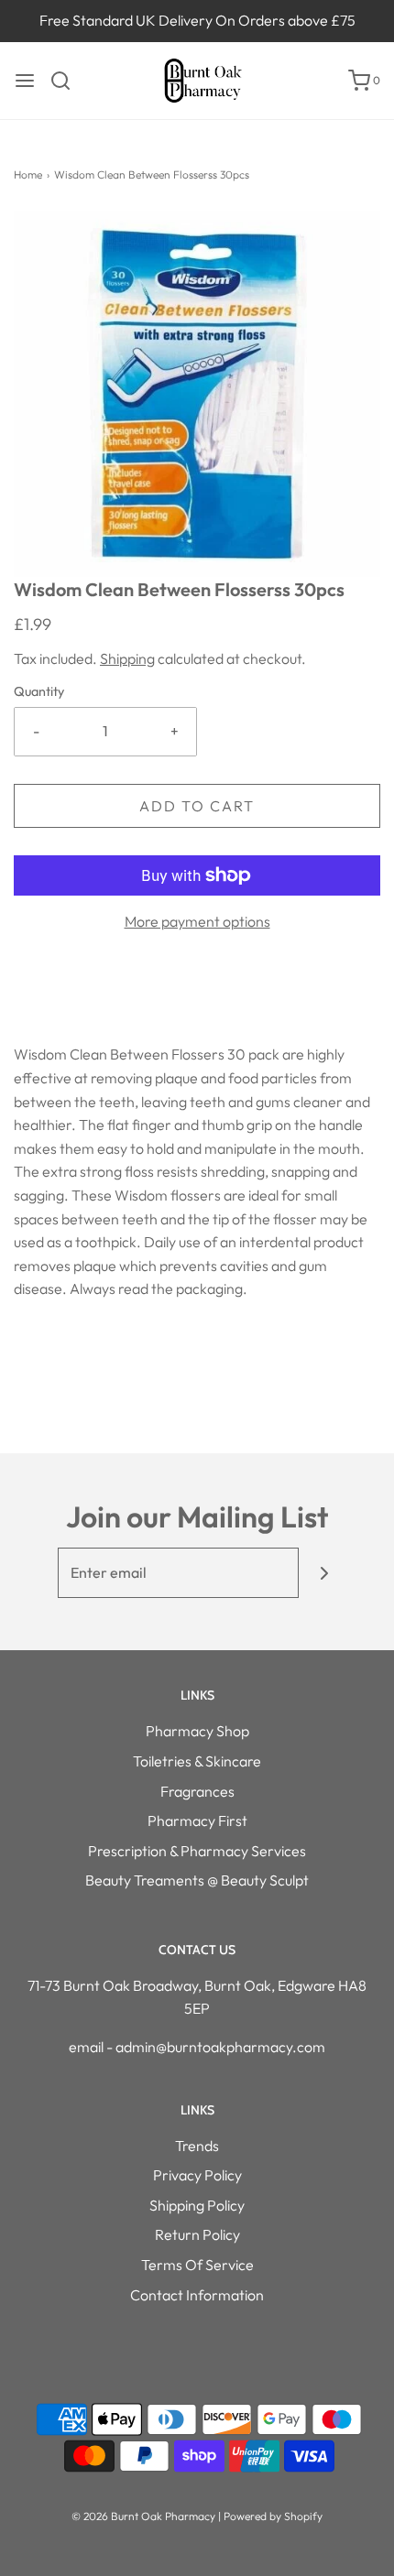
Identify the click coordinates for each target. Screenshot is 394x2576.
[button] (197, 394)
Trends (197, 2146)
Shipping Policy (197, 2205)
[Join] (324, 1573)
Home (28, 174)
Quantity (39, 691)
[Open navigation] (25, 81)
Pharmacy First (197, 1821)
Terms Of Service (197, 2265)
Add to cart (197, 806)
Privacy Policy (197, 2175)
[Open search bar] (67, 81)
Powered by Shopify (273, 2516)
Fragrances (197, 1791)
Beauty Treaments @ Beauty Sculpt (197, 1880)
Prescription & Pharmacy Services (197, 1851)
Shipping (127, 658)
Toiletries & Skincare (197, 1761)
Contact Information (197, 2295)
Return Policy (197, 2234)
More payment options (197, 921)
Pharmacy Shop (197, 1731)
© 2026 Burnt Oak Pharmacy (143, 2516)
